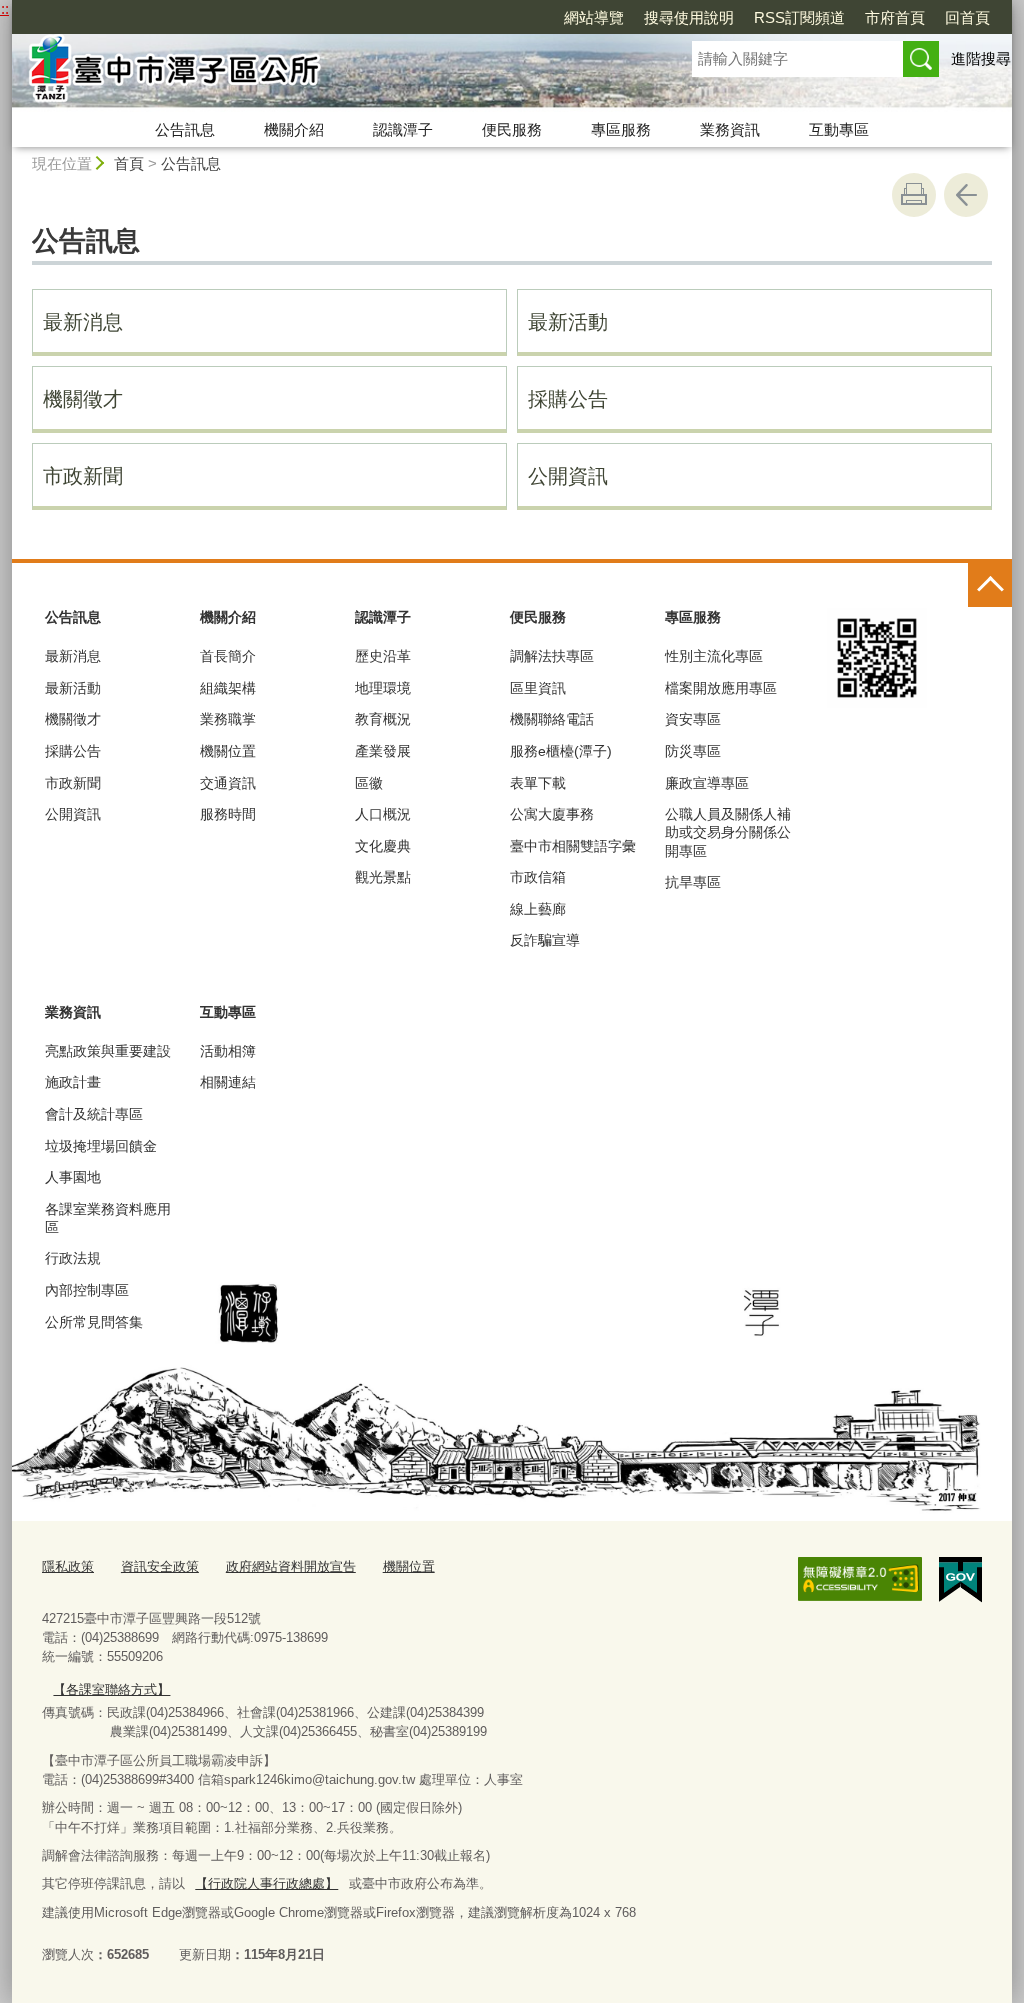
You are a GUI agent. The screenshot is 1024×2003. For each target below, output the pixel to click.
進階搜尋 (981, 58)
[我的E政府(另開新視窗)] (960, 1580)
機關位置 (228, 751)
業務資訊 (730, 129)
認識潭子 (403, 129)
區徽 (369, 783)
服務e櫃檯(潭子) (561, 751)
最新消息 (83, 322)
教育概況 (383, 719)
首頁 (129, 163)
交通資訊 (228, 783)
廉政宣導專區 (707, 783)
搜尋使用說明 (689, 17)
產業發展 (383, 751)
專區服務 (621, 129)
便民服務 (512, 129)
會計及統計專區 (94, 1114)
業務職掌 (228, 719)
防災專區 (693, 751)
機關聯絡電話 (552, 719)
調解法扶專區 (552, 656)
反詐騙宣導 (545, 940)
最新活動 (568, 322)
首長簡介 (228, 656)
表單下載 (538, 783)
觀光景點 (383, 877)
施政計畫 (73, 1082)
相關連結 (228, 1082)
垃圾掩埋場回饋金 (101, 1146)
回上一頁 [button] (966, 195)
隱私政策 (68, 1566)
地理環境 (383, 688)
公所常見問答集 (94, 1322)
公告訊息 (185, 129)
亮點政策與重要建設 (108, 1051)
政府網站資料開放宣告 (291, 1566)
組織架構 (228, 688)
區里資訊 (538, 688)
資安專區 (693, 719)
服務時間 (228, 814)
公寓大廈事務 (552, 814)
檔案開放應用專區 (721, 688)
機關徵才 (83, 399)
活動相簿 (228, 1051)
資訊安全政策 (160, 1566)
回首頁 (967, 17)
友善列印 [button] (914, 195)
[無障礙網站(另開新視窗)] (860, 1579)
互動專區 (839, 129)
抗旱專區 (693, 882)
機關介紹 (294, 129)
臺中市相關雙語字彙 (573, 846)
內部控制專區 (87, 1290)
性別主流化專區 (714, 656)
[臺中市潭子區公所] (328, 73)
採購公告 (568, 399)
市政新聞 (83, 476)
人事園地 (73, 1177)
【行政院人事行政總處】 (266, 1883)
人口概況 (383, 814)
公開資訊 (568, 476)
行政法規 (73, 1258)
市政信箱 (538, 877)
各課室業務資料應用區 (108, 1218)
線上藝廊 (538, 909)
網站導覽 (594, 17)
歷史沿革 (383, 656)
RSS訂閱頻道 (799, 17)
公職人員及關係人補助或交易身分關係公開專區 (728, 832)
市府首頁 (895, 17)
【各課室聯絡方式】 (111, 1689)
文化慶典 (383, 846)
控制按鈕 (990, 585)
